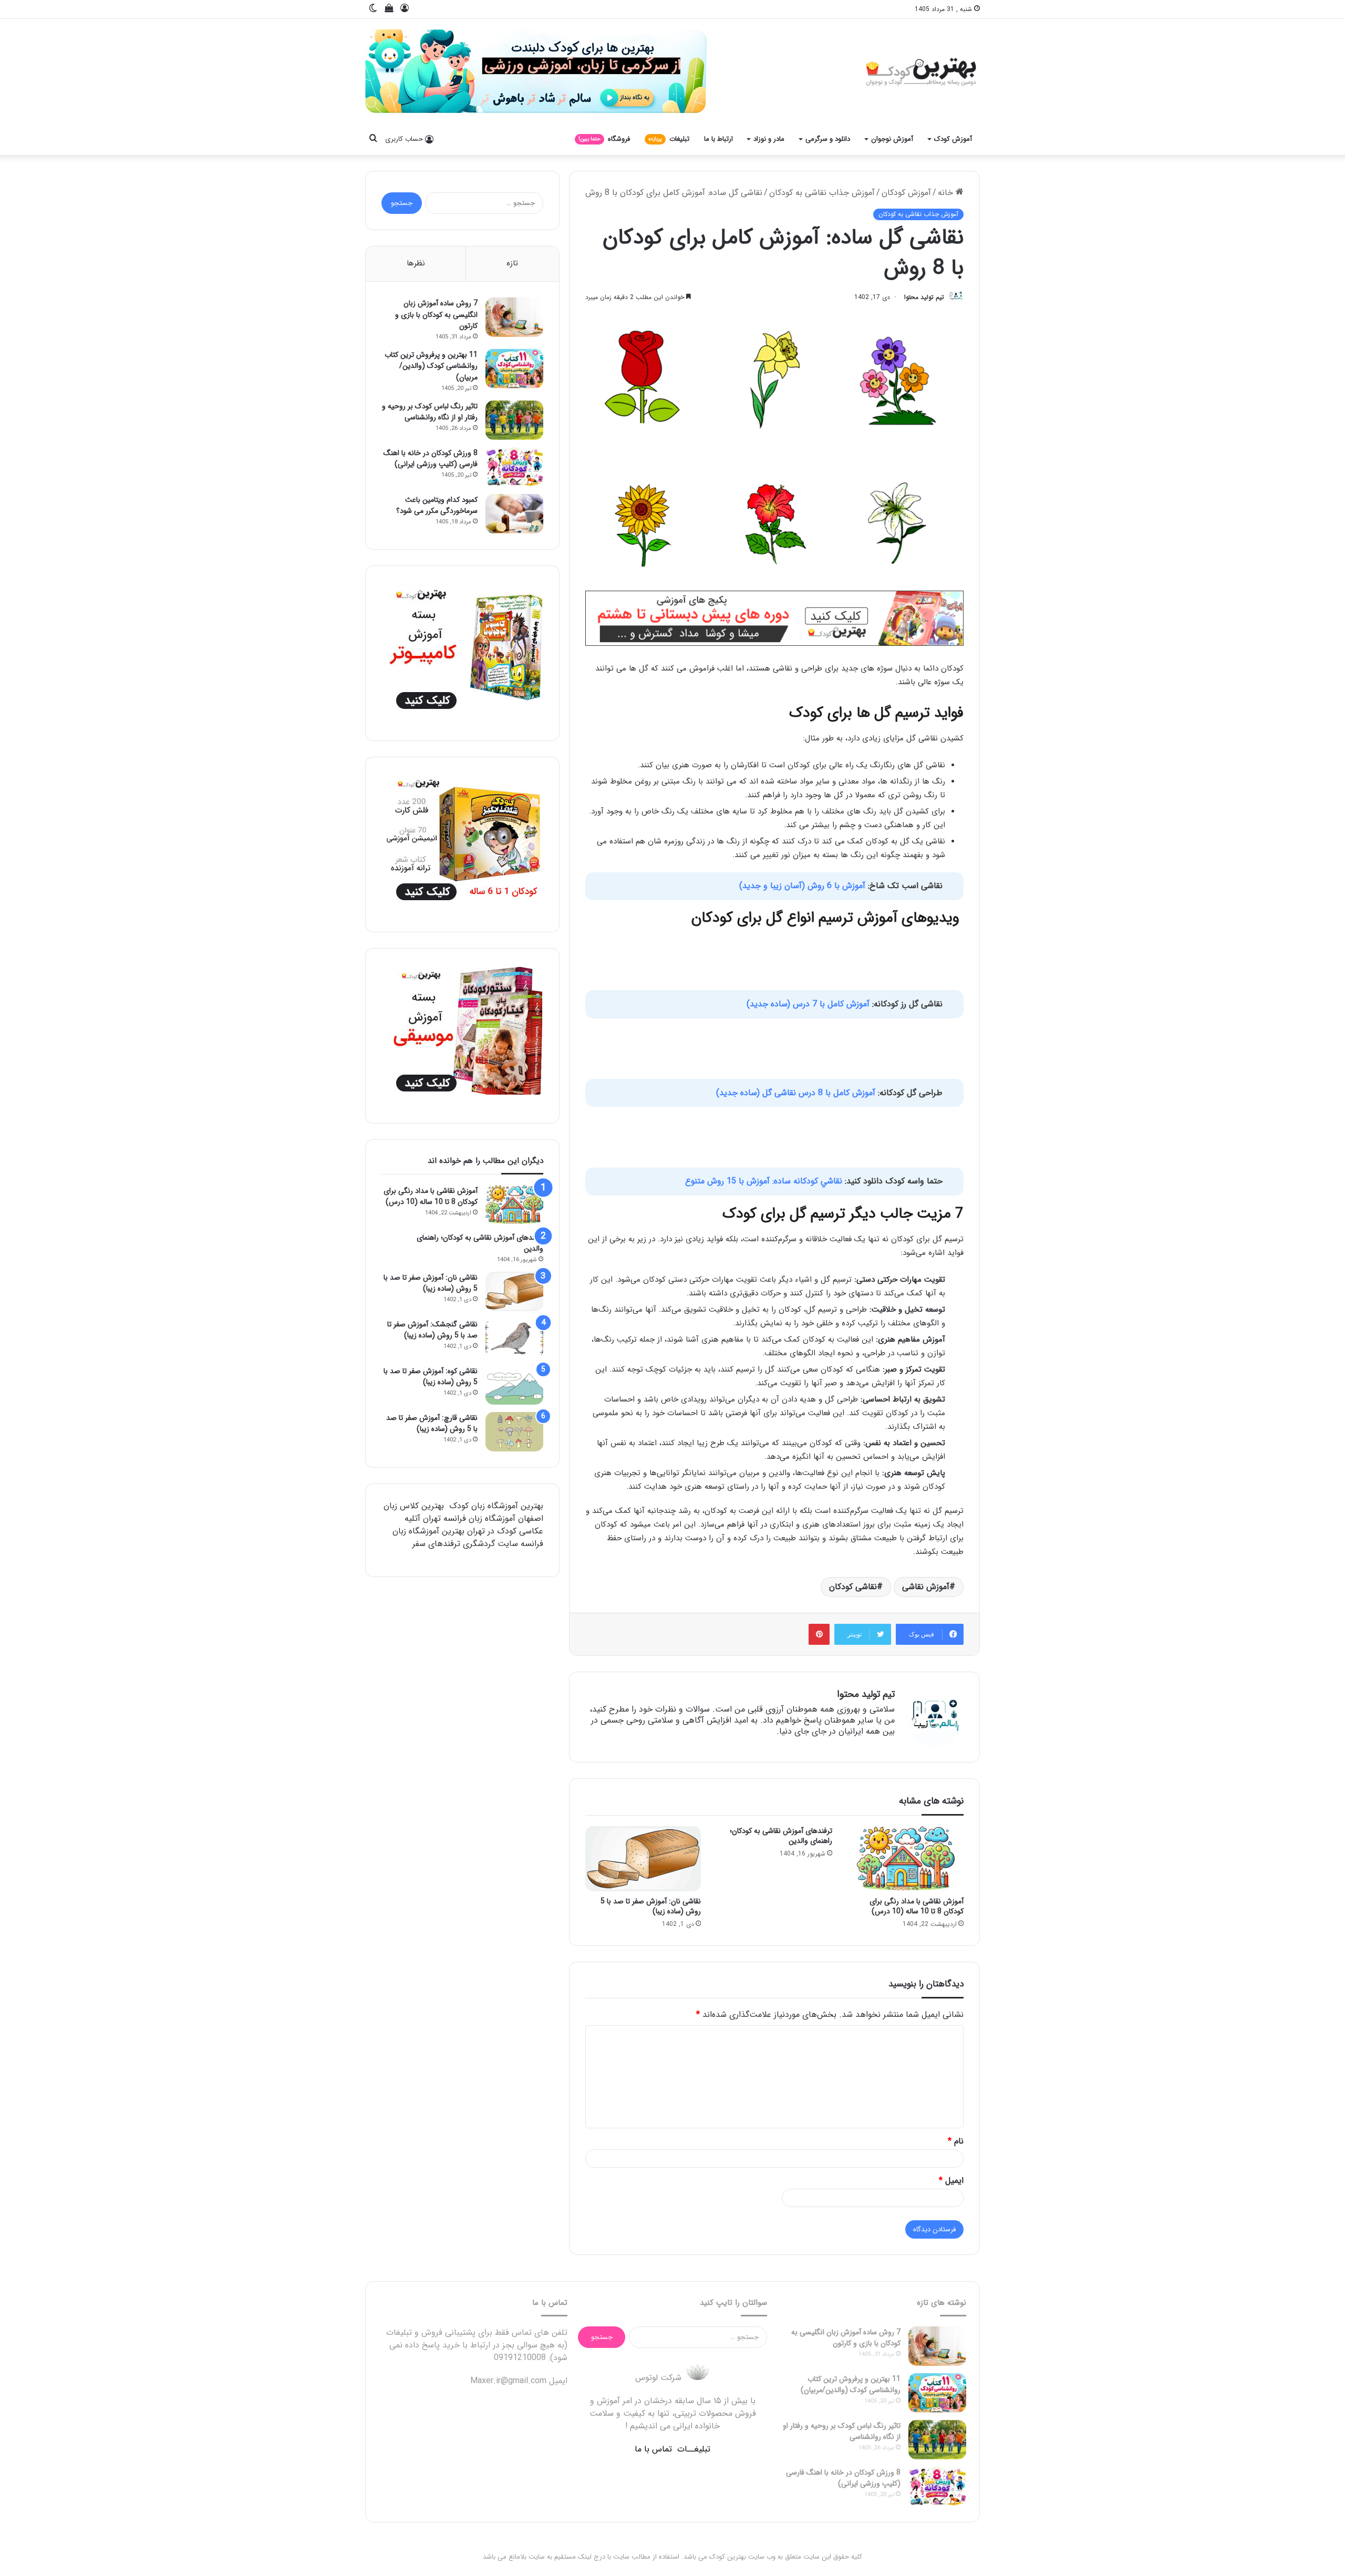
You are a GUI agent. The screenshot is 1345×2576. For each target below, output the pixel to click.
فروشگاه (604, 139)
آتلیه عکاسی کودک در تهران (474, 1525)
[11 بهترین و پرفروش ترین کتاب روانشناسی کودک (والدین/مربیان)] (514, 369)
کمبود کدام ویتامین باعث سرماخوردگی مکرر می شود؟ (437, 506)
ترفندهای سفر (436, 1544)
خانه (947, 193)
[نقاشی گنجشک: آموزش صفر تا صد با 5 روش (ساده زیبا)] (514, 1338)
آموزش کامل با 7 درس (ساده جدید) (809, 1004)
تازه (512, 263)
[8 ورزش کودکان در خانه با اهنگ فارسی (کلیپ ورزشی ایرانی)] (514, 467)
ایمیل (951, 2181)
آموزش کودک (953, 139)
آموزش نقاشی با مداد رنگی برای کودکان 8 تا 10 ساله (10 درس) (917, 1906)
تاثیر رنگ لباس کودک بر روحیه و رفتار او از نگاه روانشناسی (430, 412)
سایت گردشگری (490, 1544)
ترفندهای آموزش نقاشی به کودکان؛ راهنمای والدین (781, 1836)
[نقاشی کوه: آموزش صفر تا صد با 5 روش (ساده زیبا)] (514, 1385)
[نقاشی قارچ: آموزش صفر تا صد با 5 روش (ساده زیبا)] (514, 1432)
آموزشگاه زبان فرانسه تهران (469, 1518)
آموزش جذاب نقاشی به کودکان (822, 193)
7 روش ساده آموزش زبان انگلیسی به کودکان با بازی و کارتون (436, 315)
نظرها (416, 263)
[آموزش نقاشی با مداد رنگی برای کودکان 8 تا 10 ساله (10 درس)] (906, 1859)
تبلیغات (669, 139)
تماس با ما (653, 2449)
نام (956, 2141)
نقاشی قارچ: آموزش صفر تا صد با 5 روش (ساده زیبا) (432, 1424)
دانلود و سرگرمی (828, 139)
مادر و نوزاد (769, 139)
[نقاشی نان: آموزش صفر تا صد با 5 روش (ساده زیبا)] (643, 1859)
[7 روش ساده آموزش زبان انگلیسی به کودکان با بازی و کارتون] (514, 317)
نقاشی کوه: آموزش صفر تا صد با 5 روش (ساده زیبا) (431, 1377)
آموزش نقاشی (926, 1587)
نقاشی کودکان (853, 1587)
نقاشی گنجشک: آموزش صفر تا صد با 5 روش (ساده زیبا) (432, 1330)
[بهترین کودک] (920, 71)
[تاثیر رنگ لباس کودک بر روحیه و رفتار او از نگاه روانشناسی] (514, 420)
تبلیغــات (694, 2449)
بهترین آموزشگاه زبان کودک (496, 1506)
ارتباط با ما (718, 139)
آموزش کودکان (906, 193)
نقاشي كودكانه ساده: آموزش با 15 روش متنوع (764, 1181)
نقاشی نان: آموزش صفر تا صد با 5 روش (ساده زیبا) (651, 1906)
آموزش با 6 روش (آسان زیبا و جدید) (802, 886)
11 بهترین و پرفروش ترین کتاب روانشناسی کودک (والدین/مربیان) (431, 366)
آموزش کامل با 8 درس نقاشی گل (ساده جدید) (797, 1093)
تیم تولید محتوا (924, 297)
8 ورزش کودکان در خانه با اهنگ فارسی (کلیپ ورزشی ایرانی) (431, 459)
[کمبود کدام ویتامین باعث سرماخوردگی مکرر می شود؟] (514, 514)
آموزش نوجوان (892, 139)
